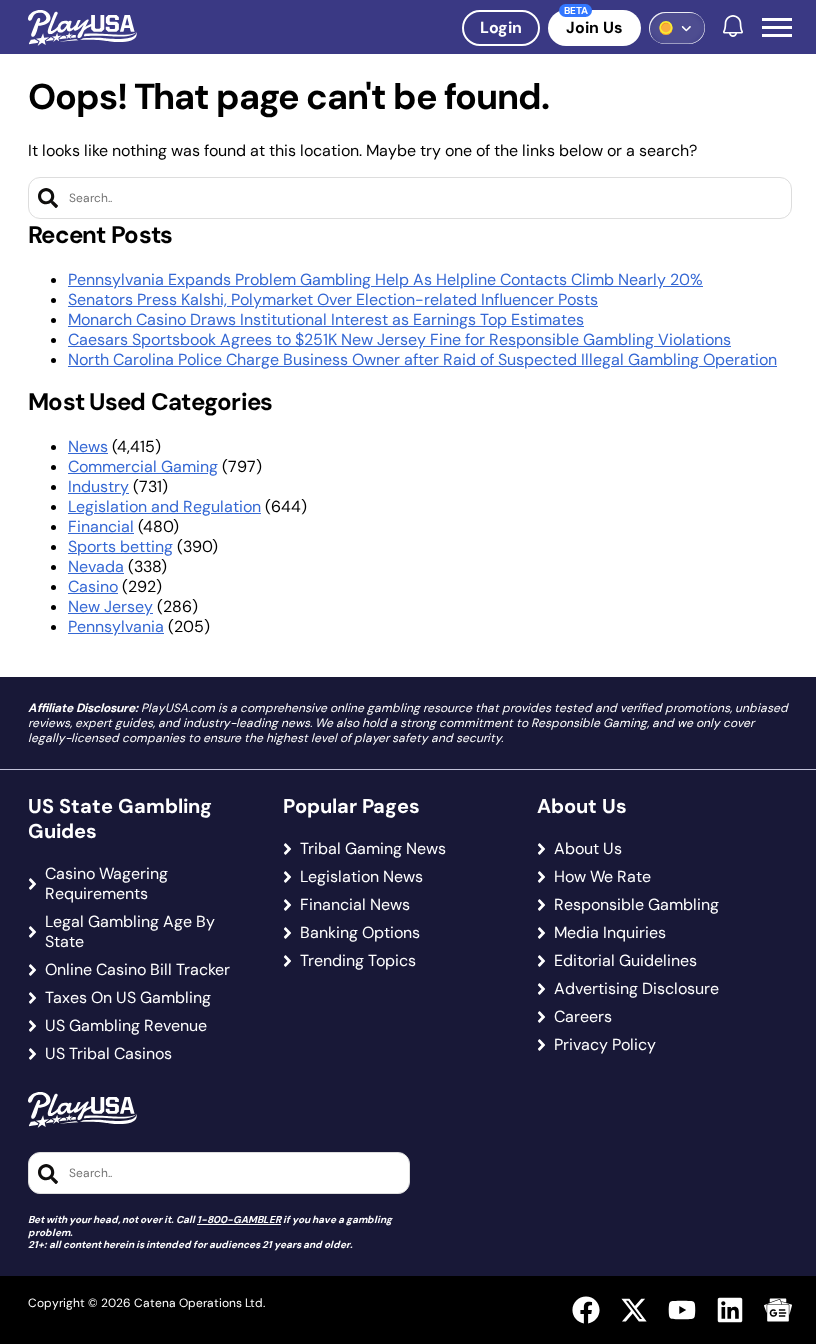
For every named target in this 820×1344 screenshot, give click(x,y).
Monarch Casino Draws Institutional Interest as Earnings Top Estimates (326, 319)
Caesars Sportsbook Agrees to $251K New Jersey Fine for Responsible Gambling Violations (399, 339)
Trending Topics (358, 961)
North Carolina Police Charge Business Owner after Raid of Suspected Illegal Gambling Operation (422, 359)
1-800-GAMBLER (239, 1219)
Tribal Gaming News (373, 849)
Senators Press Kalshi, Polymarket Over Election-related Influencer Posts (333, 299)
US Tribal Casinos (108, 1054)
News (88, 446)
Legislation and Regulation (164, 506)
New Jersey (110, 606)
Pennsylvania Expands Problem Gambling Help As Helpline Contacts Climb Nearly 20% (385, 279)
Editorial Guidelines (625, 961)
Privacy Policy (605, 1045)
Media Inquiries (610, 933)
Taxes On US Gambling (128, 998)
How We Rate (602, 877)
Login (501, 27)
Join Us (594, 27)
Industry (98, 486)
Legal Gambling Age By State (130, 932)
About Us (588, 849)
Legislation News (361, 877)
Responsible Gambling (636, 905)
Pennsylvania (116, 626)
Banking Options (360, 933)
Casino (93, 586)
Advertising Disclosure (636, 989)
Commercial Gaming (143, 466)
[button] (777, 28)
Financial (101, 526)
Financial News (355, 905)
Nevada (96, 566)
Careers (583, 1017)
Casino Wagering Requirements (106, 884)
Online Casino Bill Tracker (137, 970)
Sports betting (120, 546)
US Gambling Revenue (126, 1026)
